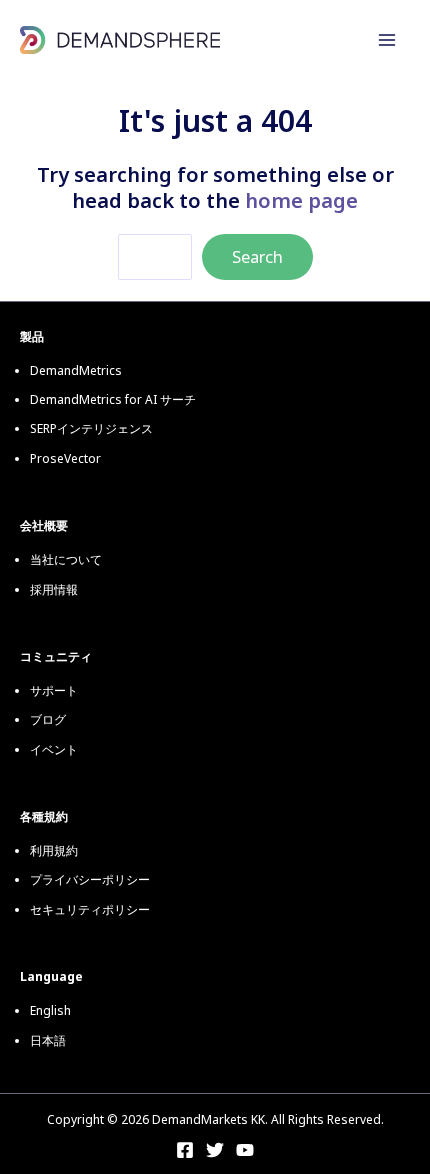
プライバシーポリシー (90, 879)
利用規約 (54, 850)
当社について (66, 559)
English (50, 1010)
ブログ (48, 719)
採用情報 (54, 589)
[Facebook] (185, 1150)
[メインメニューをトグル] (387, 40)
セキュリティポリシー (90, 909)
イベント (54, 749)
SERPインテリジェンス (91, 428)
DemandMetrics (76, 370)
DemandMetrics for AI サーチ (113, 399)
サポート (54, 690)
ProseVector (65, 458)
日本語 (48, 1040)
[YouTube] (245, 1150)
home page (301, 200)
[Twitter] (215, 1150)
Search (257, 256)
